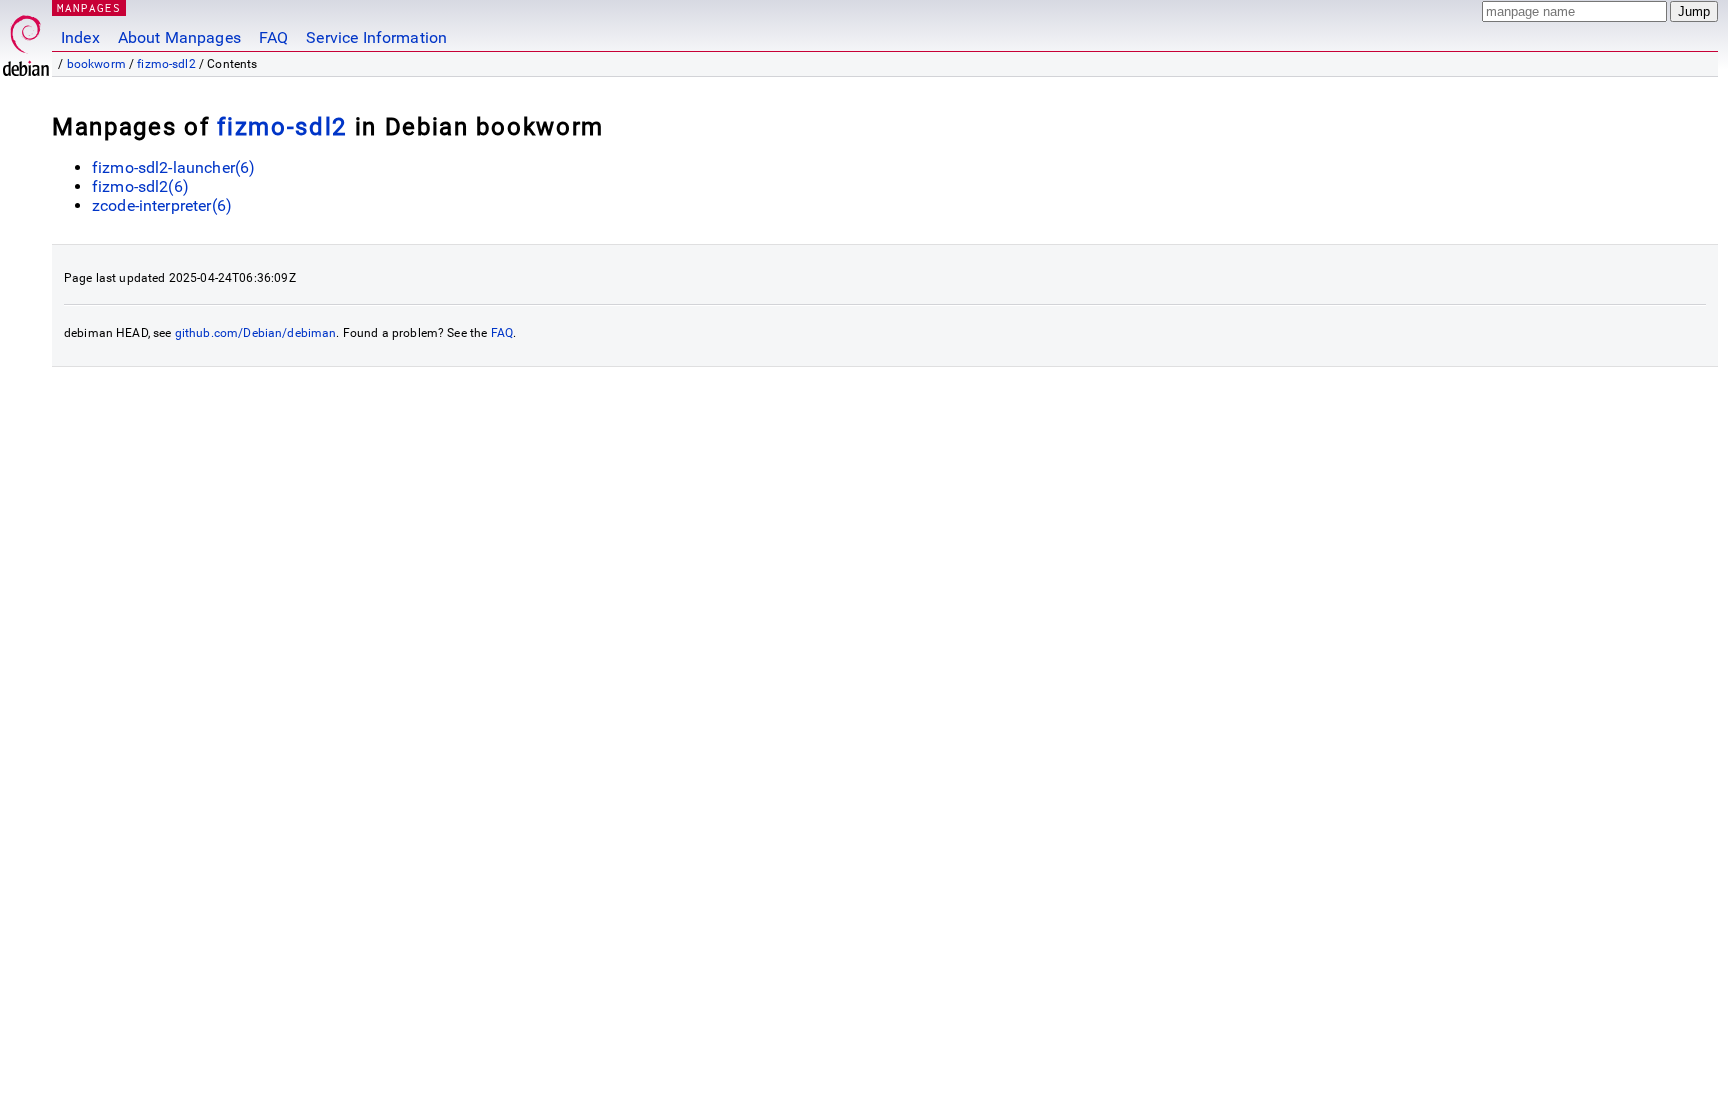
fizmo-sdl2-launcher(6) (173, 167)
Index (80, 37)
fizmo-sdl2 (166, 64)
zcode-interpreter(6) (162, 205)
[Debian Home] (26, 40)
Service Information (376, 37)
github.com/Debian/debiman (256, 333)
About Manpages (179, 37)
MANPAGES (89, 7)
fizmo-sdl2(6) (140, 186)
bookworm (96, 64)
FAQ (273, 37)
